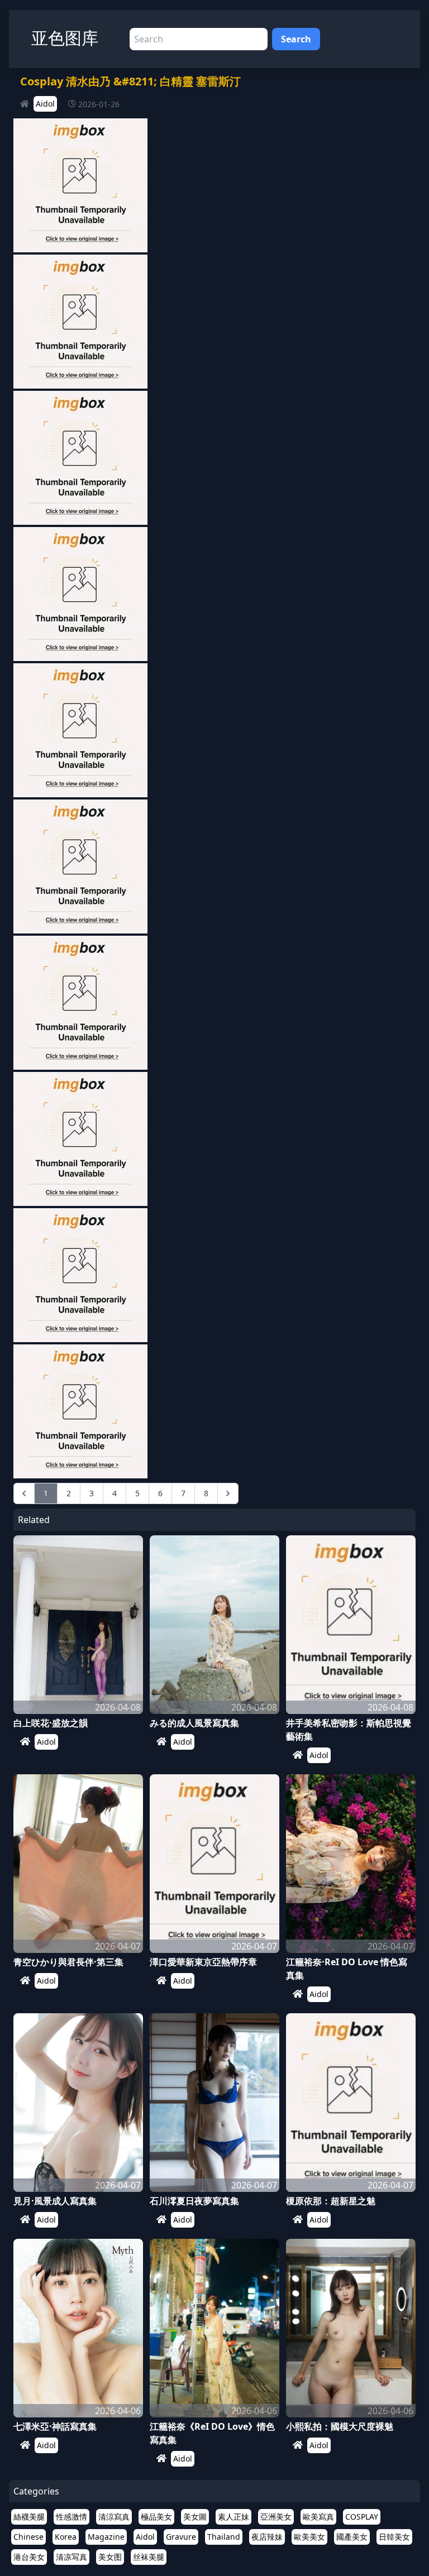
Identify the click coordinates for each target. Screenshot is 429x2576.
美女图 (110, 2557)
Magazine (106, 2537)
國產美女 (352, 2537)
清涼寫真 (114, 2517)
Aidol (45, 104)
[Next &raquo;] (228, 1493)
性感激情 (71, 2517)
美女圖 (195, 2517)
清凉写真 (71, 2557)
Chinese (28, 2537)
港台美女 (29, 2557)
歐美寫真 (318, 2517)
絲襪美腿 (29, 2517)
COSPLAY (362, 2517)
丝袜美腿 (149, 2557)
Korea (66, 2537)
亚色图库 (65, 38)
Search (296, 39)
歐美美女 (309, 2537)
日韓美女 (394, 2537)
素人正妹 (233, 2517)
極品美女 (156, 2517)
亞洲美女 (276, 2517)
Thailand (224, 2537)
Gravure (181, 2537)
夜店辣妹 (267, 2537)
